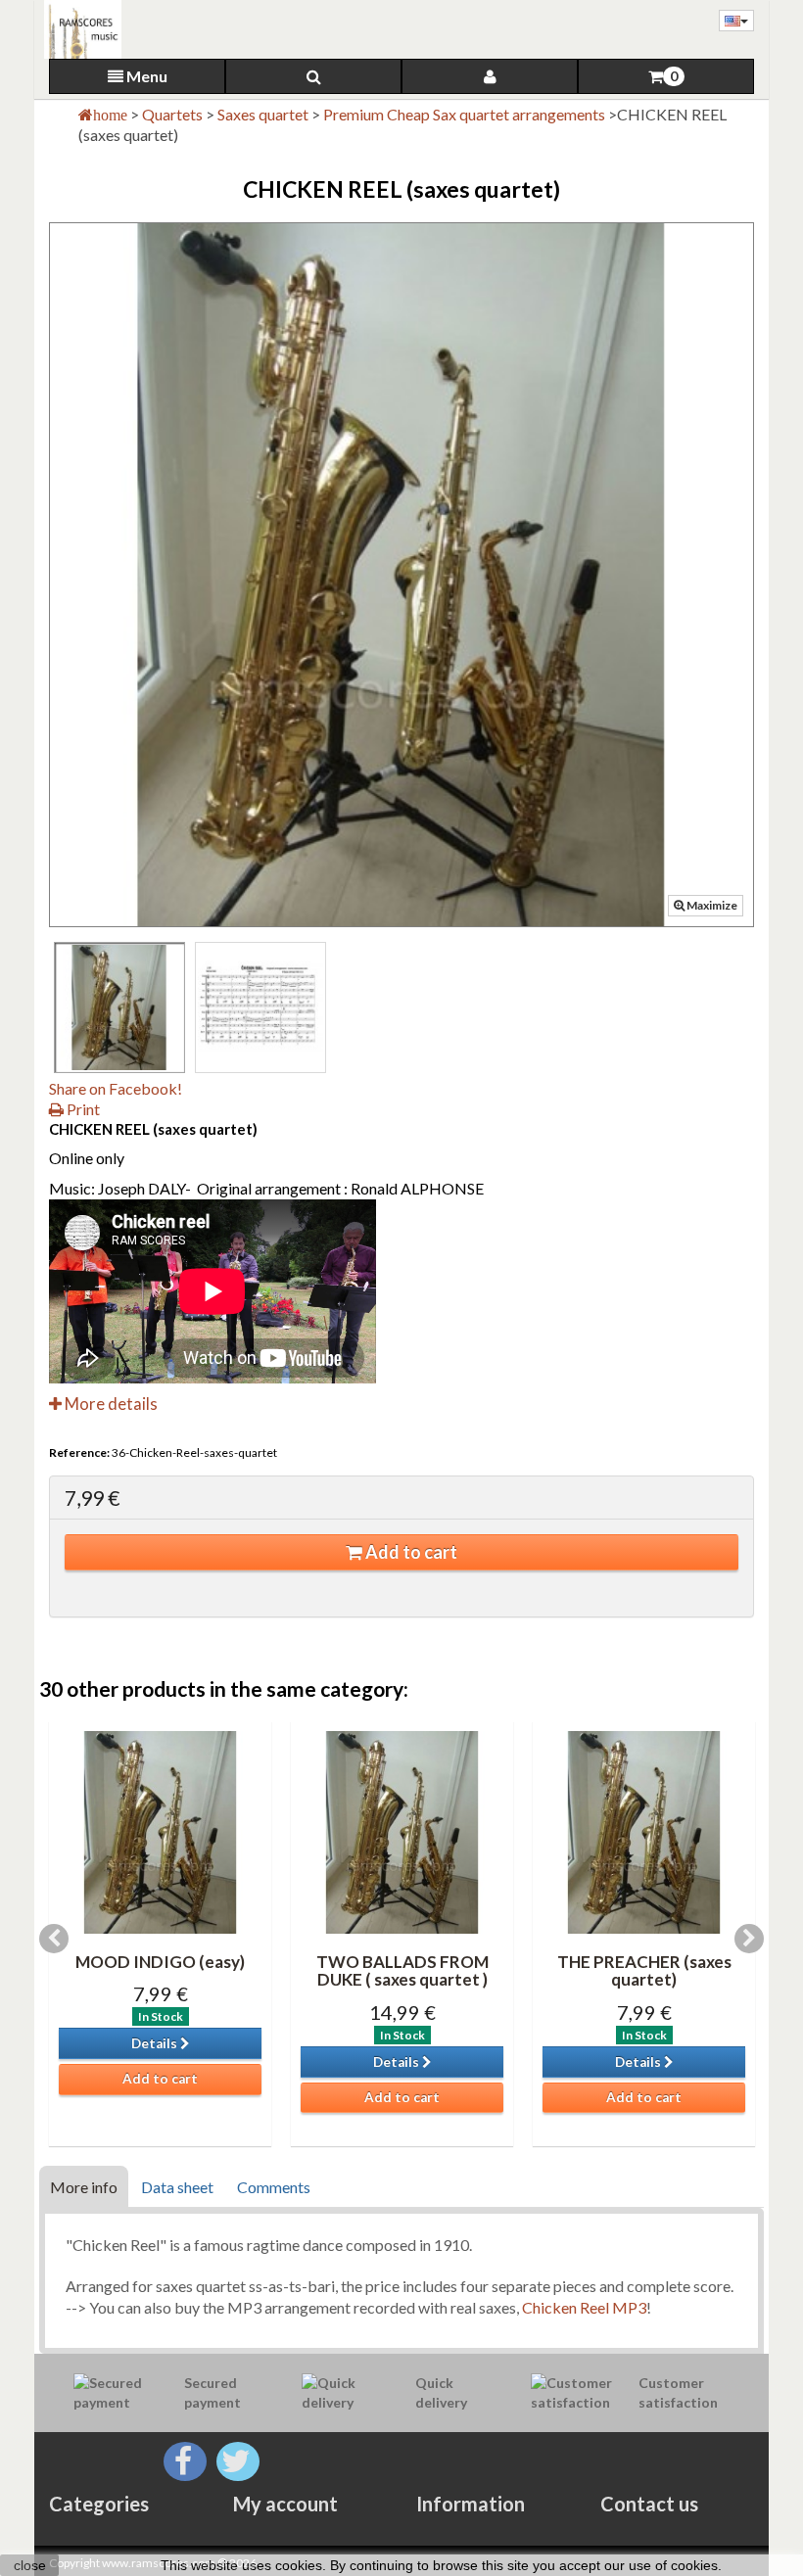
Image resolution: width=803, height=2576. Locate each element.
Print (82, 1109)
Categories (99, 2504)
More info (84, 2187)
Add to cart (410, 1552)
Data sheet (177, 2187)
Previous (54, 1939)
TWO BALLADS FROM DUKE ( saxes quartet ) (402, 1971)
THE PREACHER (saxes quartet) (644, 1971)
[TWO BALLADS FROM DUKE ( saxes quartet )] (402, 1832)
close (30, 2565)
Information (471, 2504)
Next (749, 1939)
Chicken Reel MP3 (584, 2307)
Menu (145, 76)
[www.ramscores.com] (78, 29)
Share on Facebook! (116, 1088)
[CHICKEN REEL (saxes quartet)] (119, 1007)
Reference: (79, 1452)
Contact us (649, 2504)
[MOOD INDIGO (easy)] (160, 1832)
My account (285, 2504)
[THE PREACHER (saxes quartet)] (644, 1832)
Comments (274, 2187)
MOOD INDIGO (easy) (160, 1962)
